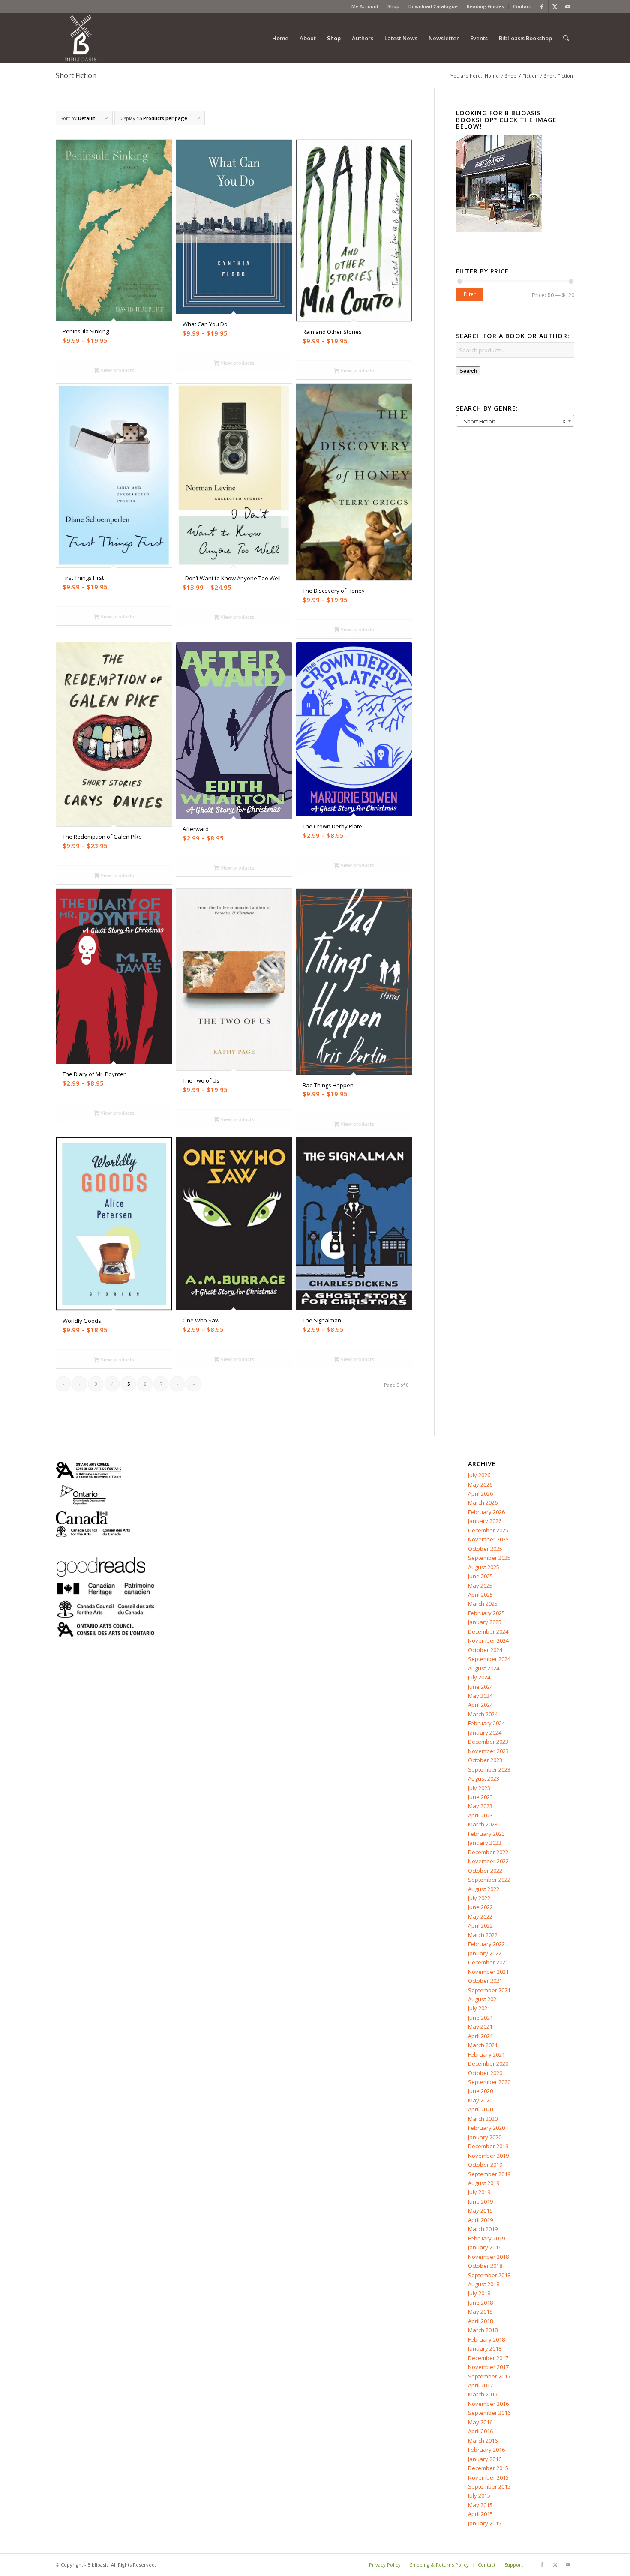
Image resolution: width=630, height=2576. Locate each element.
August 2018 (484, 2284)
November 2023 (488, 1751)
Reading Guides (485, 6)
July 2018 (479, 2293)
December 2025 (488, 1530)
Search (468, 371)
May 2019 (480, 2210)
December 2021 (488, 1962)
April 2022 (480, 1925)
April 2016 (480, 2431)
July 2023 (479, 1788)
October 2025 (485, 1549)
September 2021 (489, 1990)
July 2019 (479, 2192)
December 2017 (488, 2358)
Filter (470, 294)
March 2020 (483, 2119)
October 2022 (485, 1871)
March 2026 (483, 1502)
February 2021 (486, 2054)
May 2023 (480, 1806)
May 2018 (480, 2312)
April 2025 (480, 1595)
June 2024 (480, 1687)
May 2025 (480, 1586)
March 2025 (483, 1604)
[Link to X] (555, 6)
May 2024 (480, 1696)
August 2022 (484, 1889)
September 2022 (489, 1880)
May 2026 (480, 1484)
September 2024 (489, 1659)
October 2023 (485, 1760)
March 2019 (483, 2229)
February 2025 (486, 1613)
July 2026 (479, 1475)
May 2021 (480, 2027)
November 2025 (488, 1539)
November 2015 (488, 2477)
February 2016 (486, 2450)
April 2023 (480, 1815)
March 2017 (483, 2394)
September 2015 (489, 2486)
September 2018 (489, 2275)
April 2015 (480, 2514)
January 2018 (485, 2348)
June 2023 (480, 1797)
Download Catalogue (433, 6)
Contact (522, 6)
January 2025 (485, 1622)
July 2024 (479, 1677)
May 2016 (480, 2422)
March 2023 (483, 1824)
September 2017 (489, 2376)
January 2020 (485, 2137)
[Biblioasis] (81, 38)
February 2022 (486, 1944)
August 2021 (484, 1999)
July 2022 (479, 1898)
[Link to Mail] (568, 6)
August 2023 (484, 1778)
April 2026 (480, 1493)
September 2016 (489, 2413)
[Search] (566, 38)
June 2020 (480, 2091)
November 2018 (488, 2257)
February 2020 (486, 2128)
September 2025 (489, 1558)
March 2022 (483, 1935)
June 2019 (480, 2201)
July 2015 (479, 2495)
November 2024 (488, 1640)
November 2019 (488, 2156)
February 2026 (486, 1512)
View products (117, 370)
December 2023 (488, 1742)
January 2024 (485, 1733)
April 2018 (480, 2321)
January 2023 (485, 1843)
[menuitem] (365, 6)
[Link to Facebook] (542, 6)
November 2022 (488, 1861)
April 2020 (480, 2109)
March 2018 (483, 2330)
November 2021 (488, 1972)
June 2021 (480, 2018)
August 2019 (484, 2183)
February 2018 (486, 2339)
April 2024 (480, 1705)
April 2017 (480, 2385)
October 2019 (485, 2165)
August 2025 (484, 1567)
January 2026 (485, 1521)
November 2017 (488, 2367)
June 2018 (480, 2303)
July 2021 (479, 2008)
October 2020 (485, 2073)
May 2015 (480, 2505)
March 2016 (483, 2441)
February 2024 (486, 1723)
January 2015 (485, 2523)
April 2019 (480, 2220)
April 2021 (480, 2036)
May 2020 (480, 2100)
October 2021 (485, 1981)
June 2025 (480, 1576)
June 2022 (480, 1907)
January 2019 (485, 2247)
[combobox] (515, 421)
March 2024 (483, 1714)
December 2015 (488, 2468)
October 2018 (485, 2266)
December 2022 (488, 1852)
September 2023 (489, 1769)
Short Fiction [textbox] (513, 421)
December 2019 (488, 2146)
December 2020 (488, 2063)
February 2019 (486, 2238)
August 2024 (484, 1668)
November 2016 (488, 2404)
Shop (393, 6)
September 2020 (489, 2082)
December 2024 (488, 1631)
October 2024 (485, 1650)
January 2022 (485, 1953)
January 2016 (485, 2459)
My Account (365, 6)
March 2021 (483, 2045)
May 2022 (480, 1916)
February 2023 (486, 1834)
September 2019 (489, 2174)
